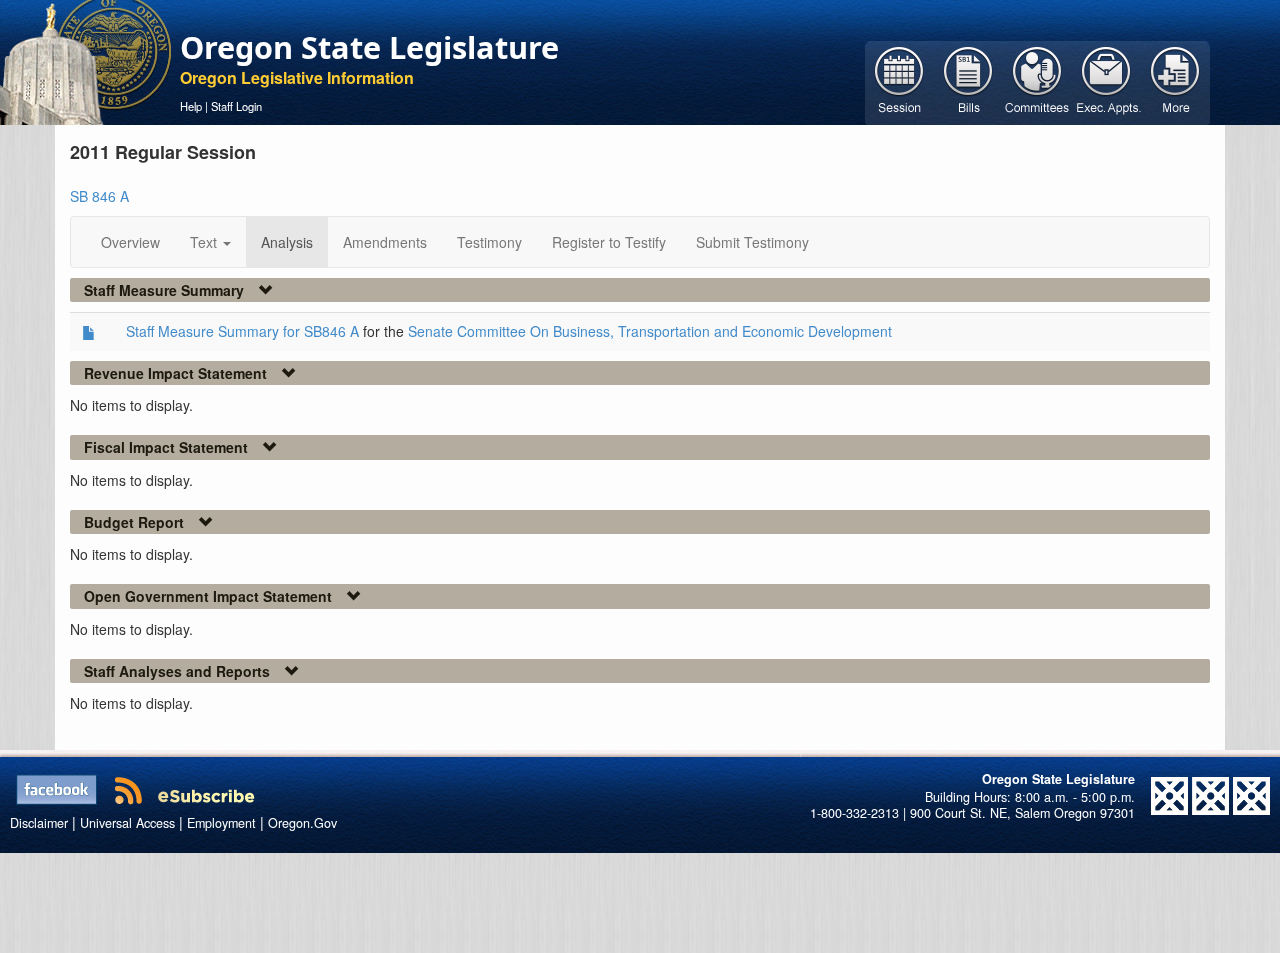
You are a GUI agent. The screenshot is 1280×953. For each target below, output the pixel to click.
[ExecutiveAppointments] (1106, 81)
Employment (221, 823)
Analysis (287, 242)
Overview (130, 242)
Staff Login (236, 106)
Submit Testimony (752, 242)
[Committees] (1037, 81)
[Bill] (968, 81)
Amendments (385, 242)
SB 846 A (99, 196)
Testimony (489, 242)
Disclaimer (39, 823)
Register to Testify (609, 242)
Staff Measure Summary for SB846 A (242, 331)
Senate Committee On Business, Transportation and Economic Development (650, 331)
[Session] (899, 81)
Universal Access (127, 823)
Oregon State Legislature (369, 47)
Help (191, 106)
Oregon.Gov (302, 823)
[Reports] (1175, 81)
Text (205, 242)
